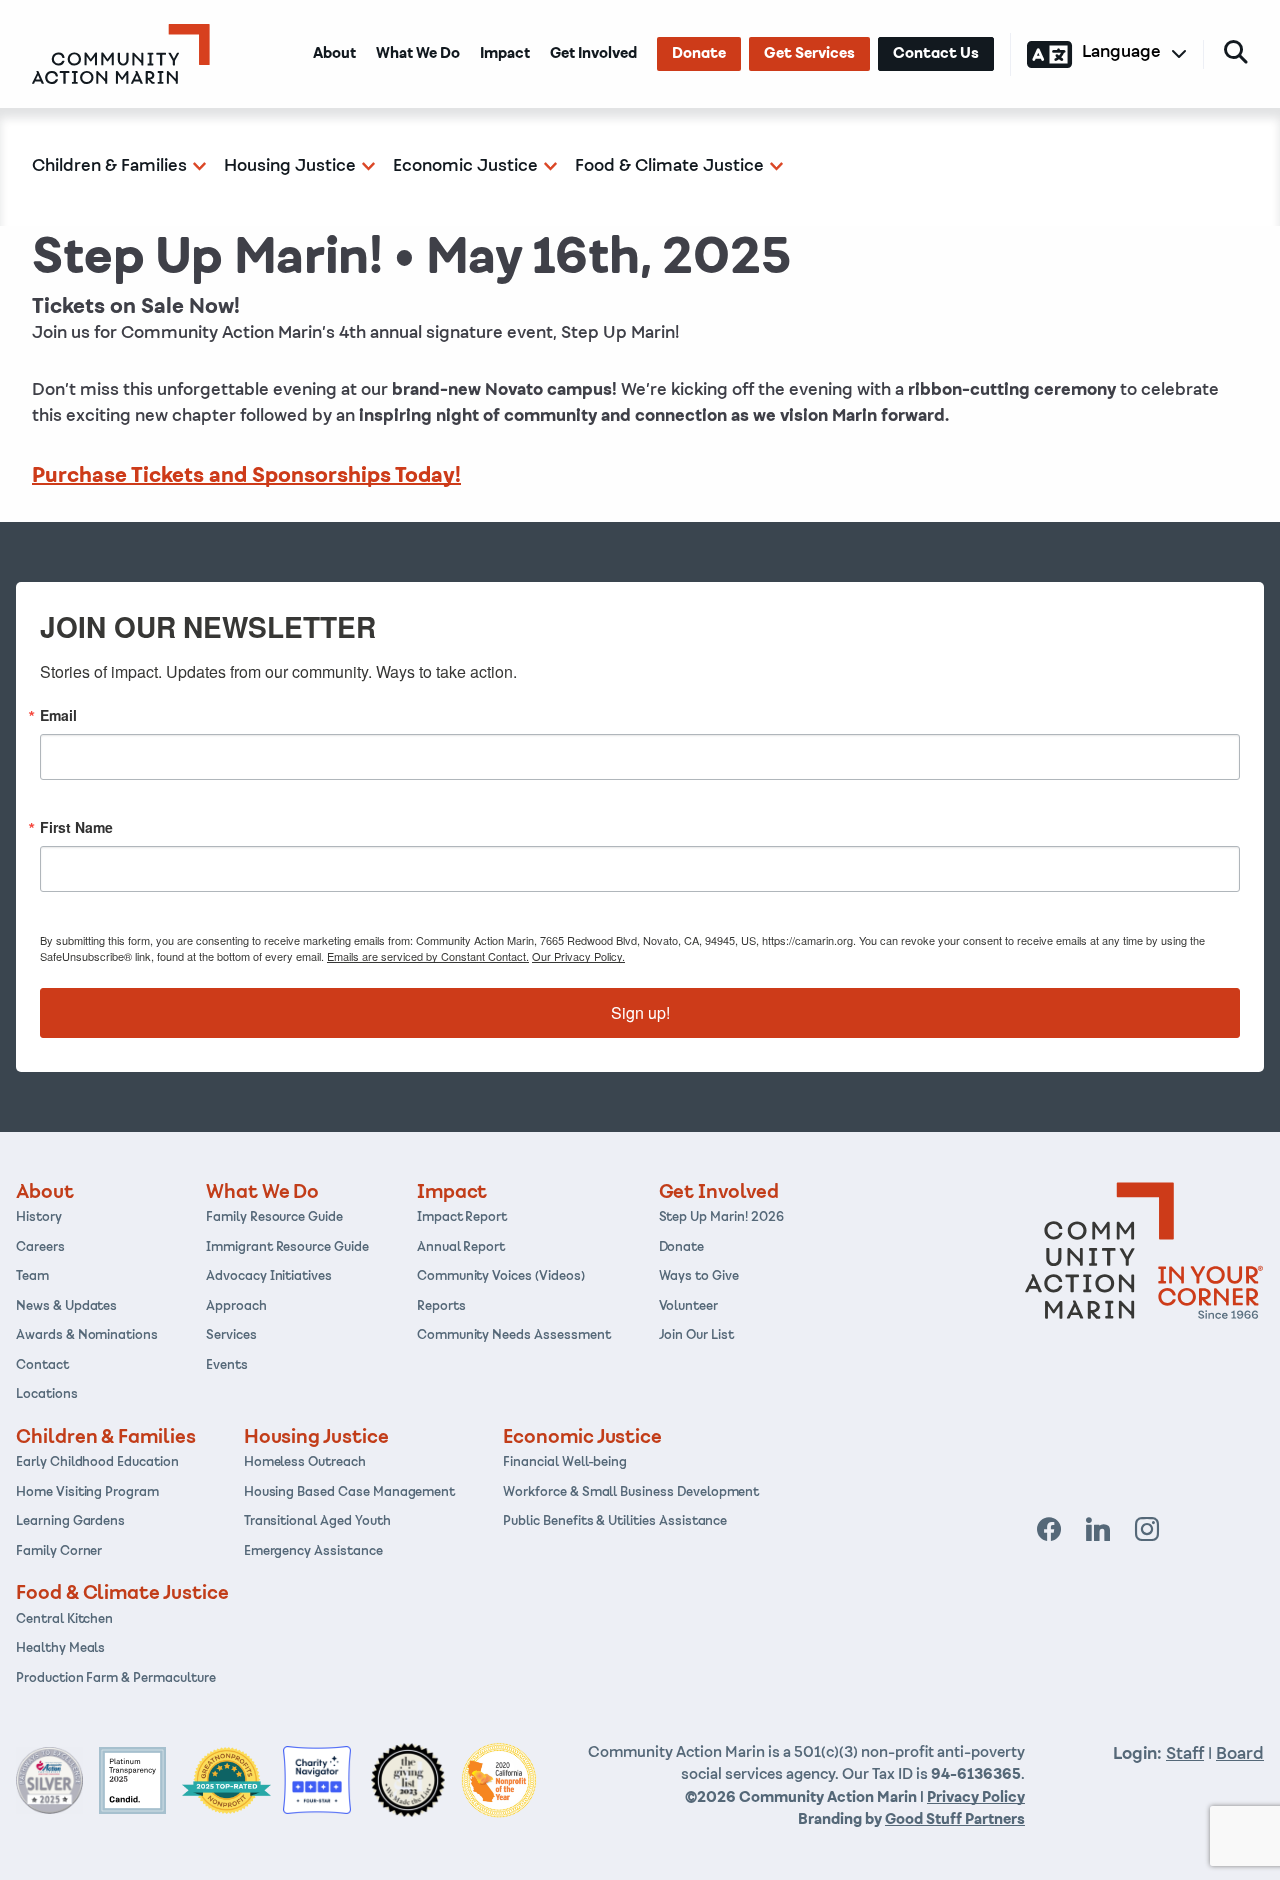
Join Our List (696, 1336)
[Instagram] (1147, 1530)
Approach (236, 1307)
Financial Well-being (565, 1463)
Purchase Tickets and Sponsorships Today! (246, 476)
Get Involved (593, 54)
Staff (1185, 1754)
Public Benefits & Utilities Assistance (615, 1522)
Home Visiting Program (87, 1493)
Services (231, 1336)
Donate (699, 54)
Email (58, 715)
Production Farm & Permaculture (116, 1679)
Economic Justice (465, 166)
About (334, 54)
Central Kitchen (64, 1620)
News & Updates (66, 1307)
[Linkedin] (1098, 1530)
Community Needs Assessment (514, 1336)
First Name (76, 827)
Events (227, 1366)
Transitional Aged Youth (317, 1522)
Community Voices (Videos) (501, 1277)
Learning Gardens (70, 1522)
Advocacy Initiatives (269, 1277)
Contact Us (936, 54)
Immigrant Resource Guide (287, 1248)
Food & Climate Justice (669, 166)
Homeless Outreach (305, 1463)
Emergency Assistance (313, 1552)
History (39, 1218)
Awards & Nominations (87, 1336)
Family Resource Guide (274, 1218)
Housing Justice (290, 166)
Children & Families (109, 166)
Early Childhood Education (97, 1463)
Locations (47, 1395)
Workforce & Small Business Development (631, 1493)
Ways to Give (699, 1277)
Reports (441, 1307)
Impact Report (462, 1218)
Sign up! (640, 1012)
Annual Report (461, 1248)
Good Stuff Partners (955, 1820)
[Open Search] (1236, 52)
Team (32, 1277)
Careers (40, 1248)
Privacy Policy (976, 1798)
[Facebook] (1049, 1530)
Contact (42, 1366)
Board (1240, 1754)
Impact (505, 54)
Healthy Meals (60, 1649)
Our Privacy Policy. (578, 956)
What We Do (418, 54)
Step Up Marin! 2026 (721, 1218)
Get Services (809, 54)
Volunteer (689, 1307)
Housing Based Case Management (350, 1493)
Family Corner (59, 1552)
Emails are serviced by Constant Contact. (428, 956)
